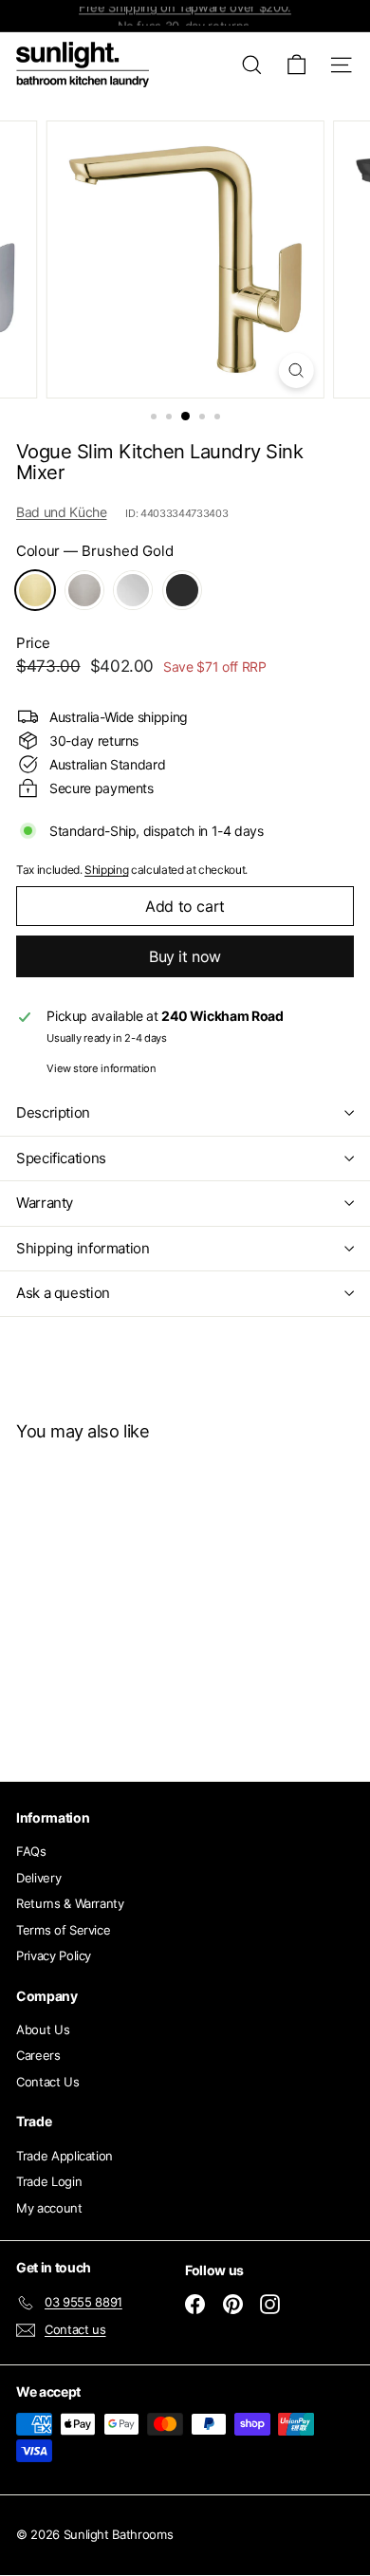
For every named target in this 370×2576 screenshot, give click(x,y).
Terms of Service (63, 1930)
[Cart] (296, 65)
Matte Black (182, 590)
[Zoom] (296, 371)
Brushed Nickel (84, 590)
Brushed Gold (35, 590)
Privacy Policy (54, 1955)
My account (49, 2208)
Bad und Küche (61, 512)
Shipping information (83, 1248)
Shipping (106, 870)
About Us (43, 2029)
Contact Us (48, 2082)
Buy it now (185, 956)
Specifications (61, 1158)
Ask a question (63, 1293)
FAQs (31, 1851)
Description (53, 1112)
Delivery (38, 1878)
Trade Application (65, 2156)
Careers (38, 2055)
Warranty (45, 1203)
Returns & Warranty (70, 1903)
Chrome (133, 590)
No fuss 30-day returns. (185, 16)
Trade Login (49, 2181)
